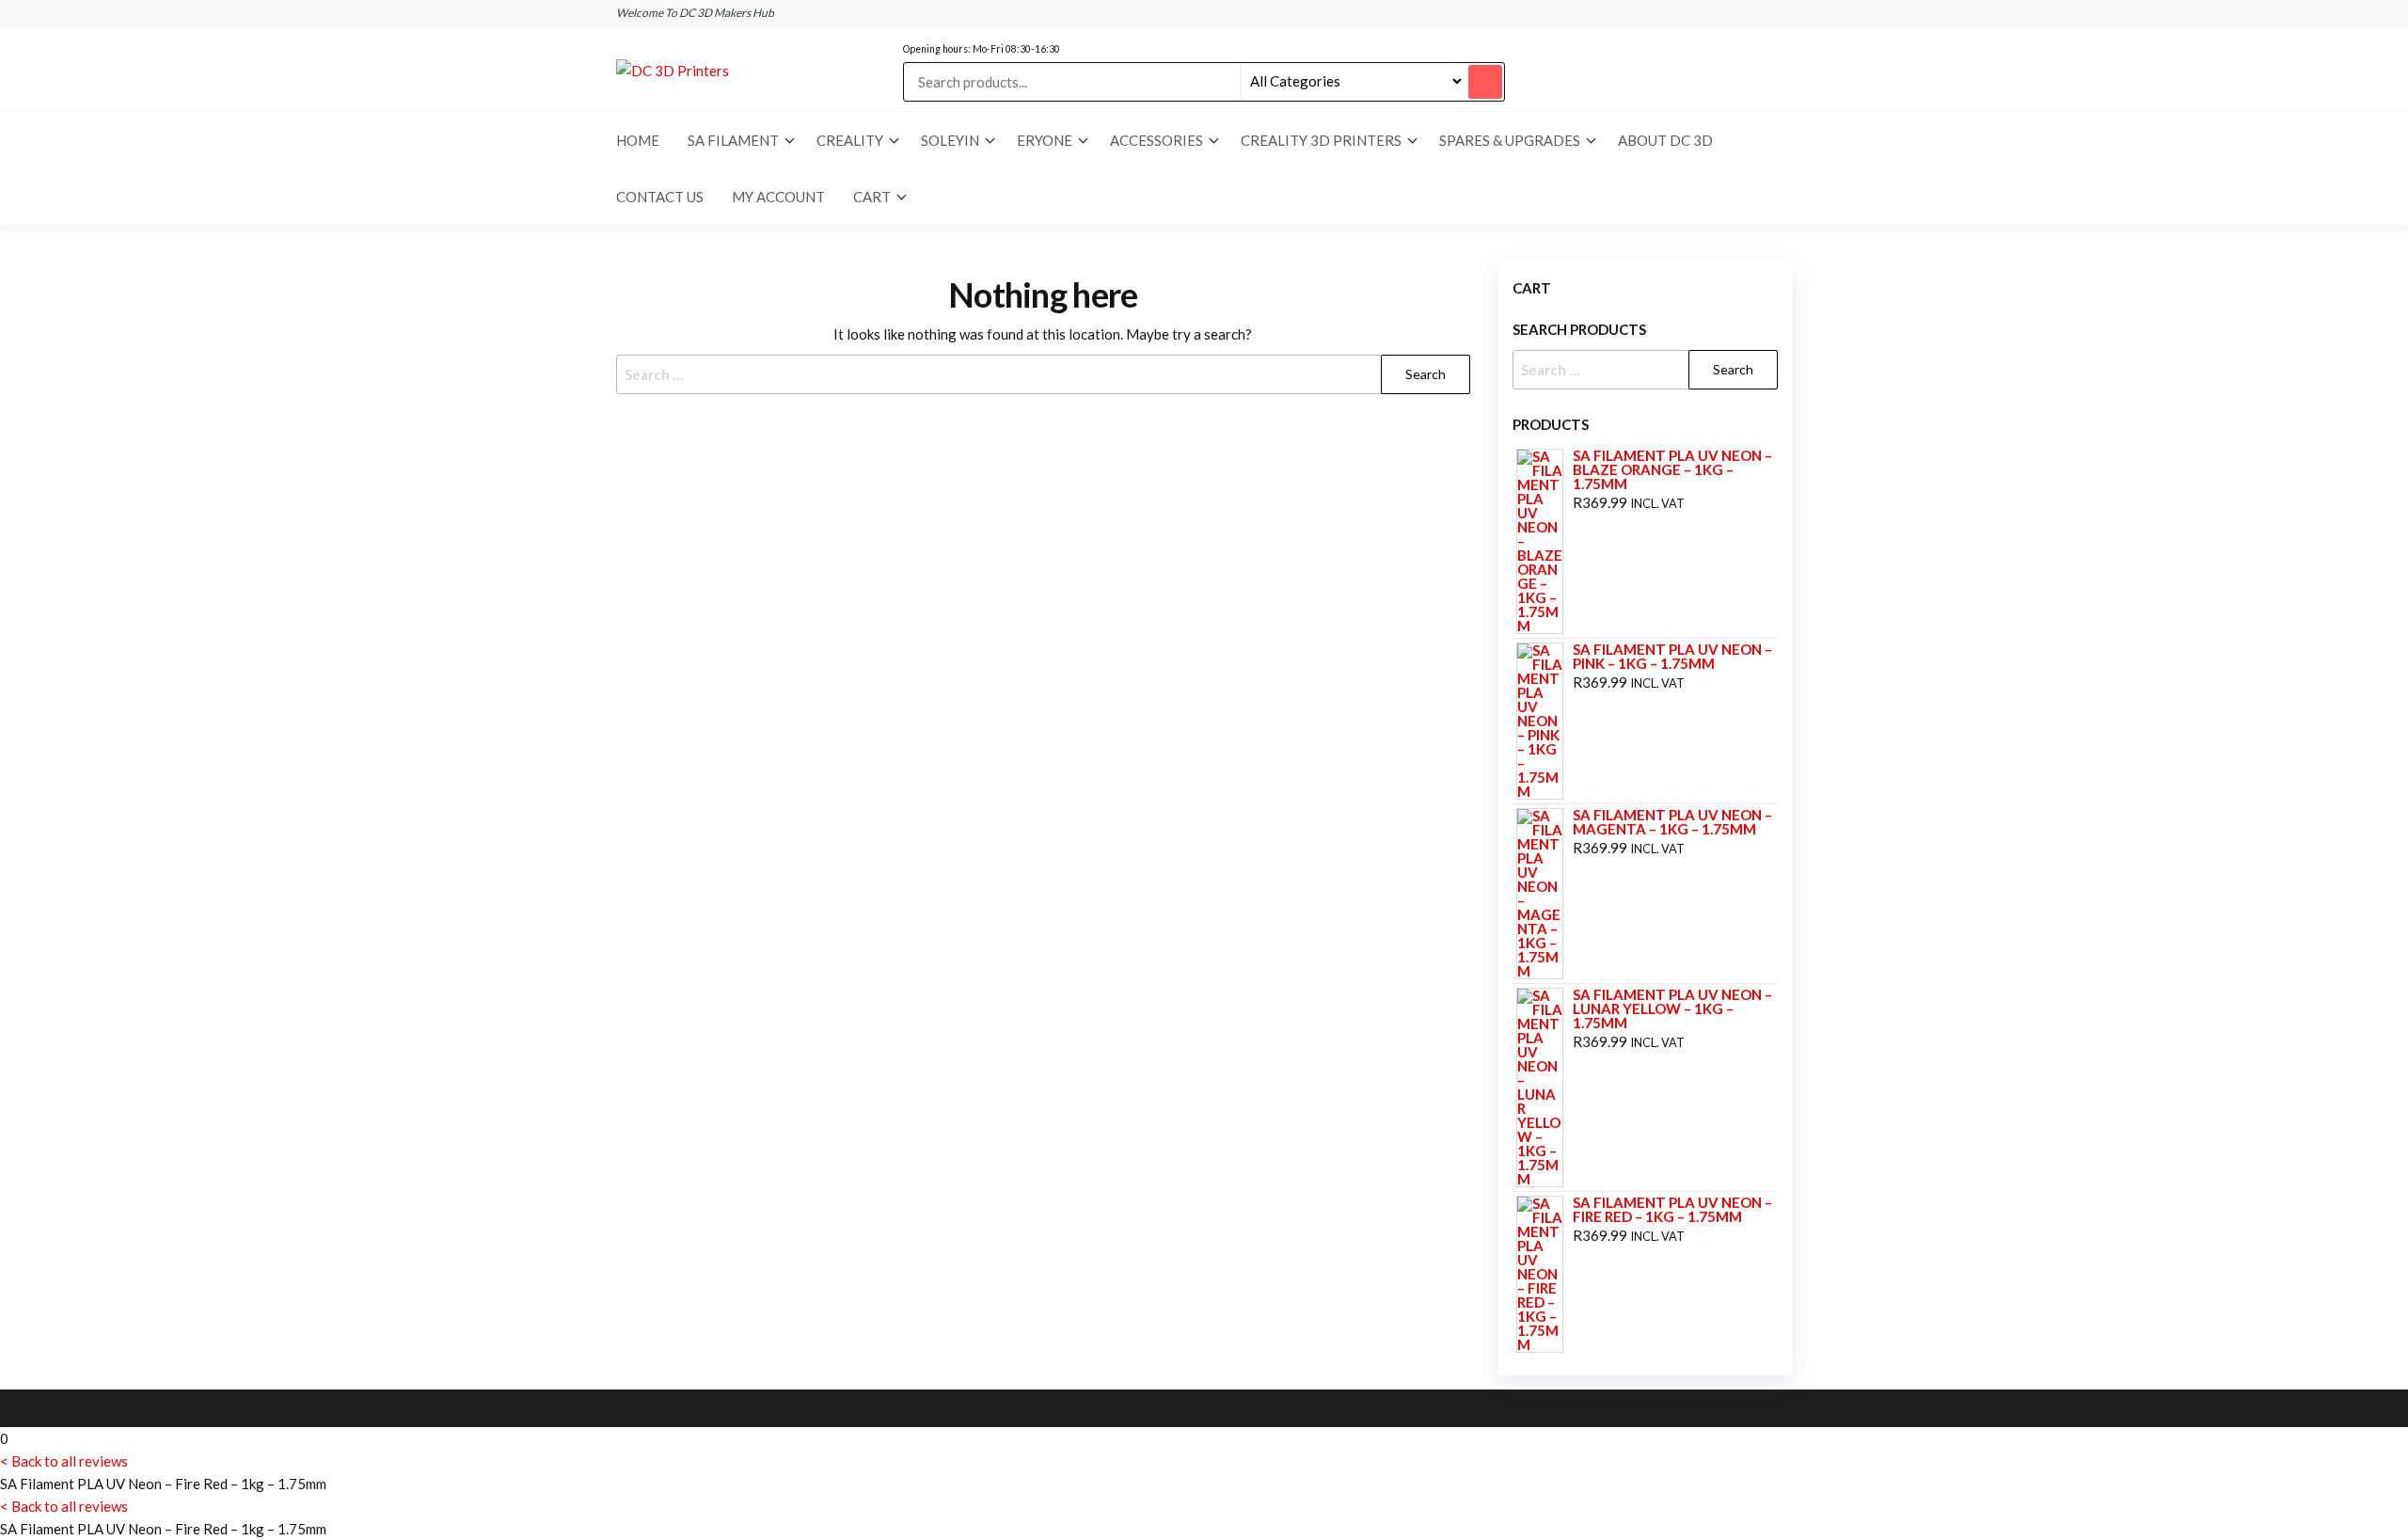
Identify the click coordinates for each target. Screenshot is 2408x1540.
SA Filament (733, 140)
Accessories (1156, 140)
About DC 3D (1665, 140)
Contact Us (660, 197)
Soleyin (950, 140)
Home (638, 140)
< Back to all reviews (64, 1461)
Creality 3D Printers (1321, 140)
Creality (850, 140)
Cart (872, 197)
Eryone (1045, 140)
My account (778, 197)
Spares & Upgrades (1510, 140)
